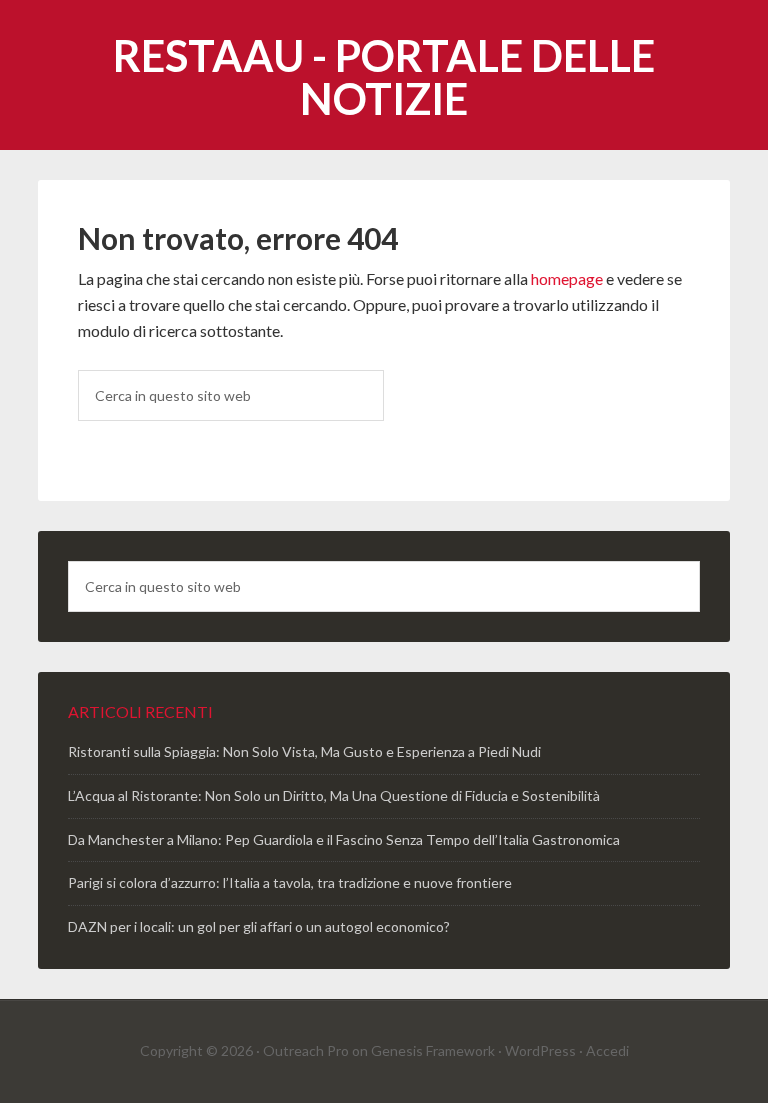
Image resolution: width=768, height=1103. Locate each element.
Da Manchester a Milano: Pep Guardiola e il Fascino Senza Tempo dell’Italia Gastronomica (344, 839)
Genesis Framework (433, 1050)
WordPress (540, 1050)
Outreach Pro (306, 1050)
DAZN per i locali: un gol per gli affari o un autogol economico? (259, 926)
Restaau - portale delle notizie (384, 77)
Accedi (607, 1050)
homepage (567, 278)
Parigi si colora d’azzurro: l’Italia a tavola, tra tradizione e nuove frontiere (290, 882)
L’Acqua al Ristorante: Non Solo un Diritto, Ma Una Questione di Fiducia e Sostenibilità (334, 795)
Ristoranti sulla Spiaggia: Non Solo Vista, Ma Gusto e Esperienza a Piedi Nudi (304, 751)
